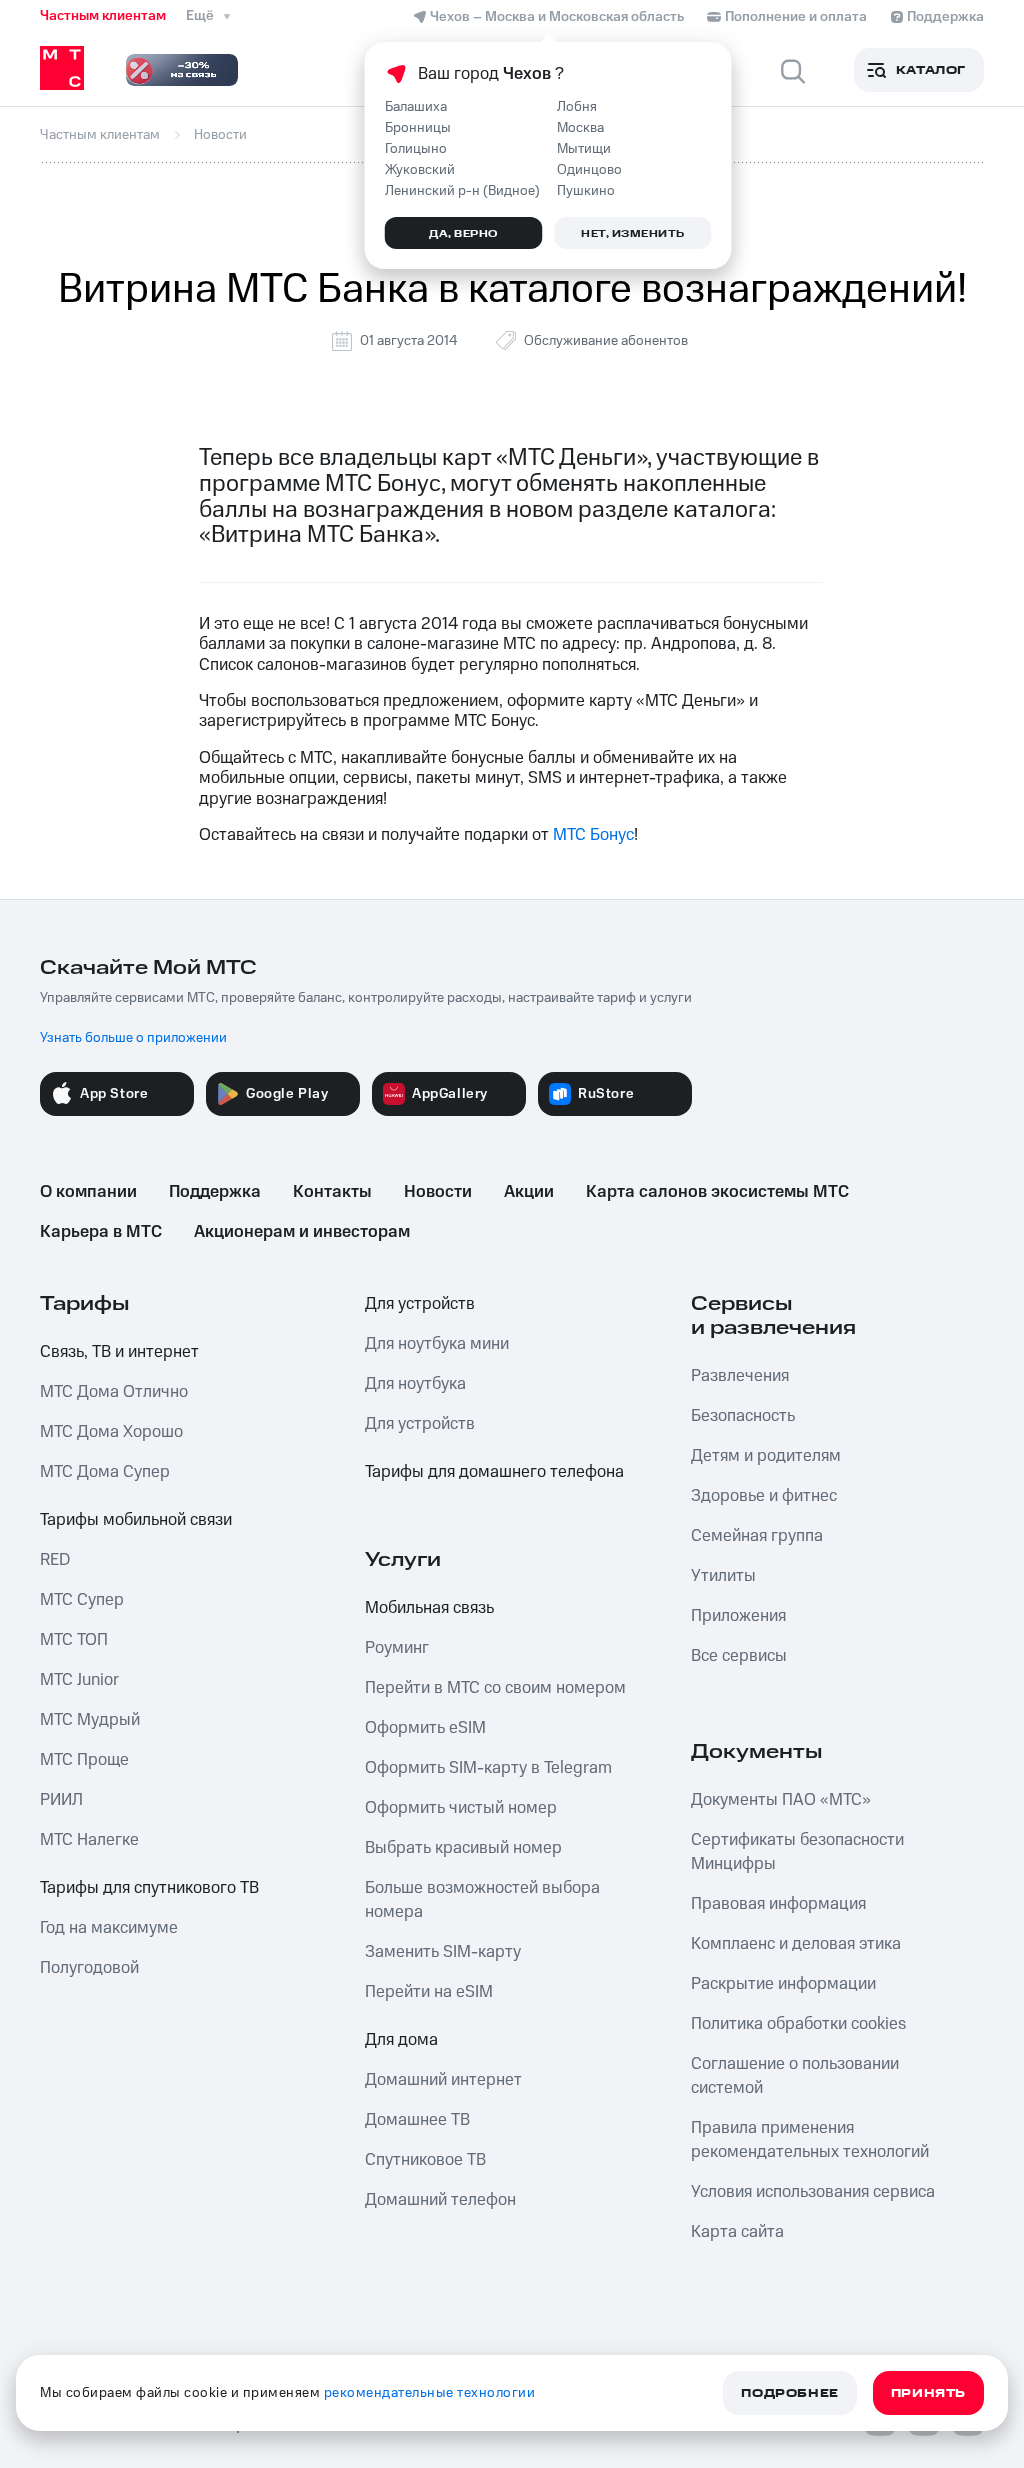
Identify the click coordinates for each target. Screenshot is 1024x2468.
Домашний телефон (440, 2200)
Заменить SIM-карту (443, 1952)
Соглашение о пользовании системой (795, 2076)
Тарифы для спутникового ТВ (149, 1888)
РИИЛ (61, 1800)
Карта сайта (737, 2232)
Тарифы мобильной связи (136, 1520)
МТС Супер (82, 1600)
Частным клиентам (103, 16)
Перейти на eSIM (429, 1992)
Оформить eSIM (425, 1728)
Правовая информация (778, 1904)
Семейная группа (757, 1536)
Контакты (332, 1192)
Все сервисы (739, 1656)
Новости (438, 1192)
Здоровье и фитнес (764, 1496)
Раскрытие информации (783, 1984)
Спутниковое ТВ (425, 2160)
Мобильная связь (429, 1608)
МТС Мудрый (90, 1720)
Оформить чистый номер (461, 1808)
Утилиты (723, 1576)
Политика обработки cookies (798, 2024)
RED (55, 1560)
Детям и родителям (766, 1456)
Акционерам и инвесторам (302, 1232)
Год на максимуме (109, 1928)
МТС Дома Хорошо (111, 1432)
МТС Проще (84, 1760)
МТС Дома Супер (105, 1472)
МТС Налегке (89, 1840)
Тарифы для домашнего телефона (494, 1472)
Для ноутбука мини (437, 1344)
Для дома (401, 2040)
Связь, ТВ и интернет (119, 1352)
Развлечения (740, 1376)
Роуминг (397, 1648)
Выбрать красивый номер (463, 1848)
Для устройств (420, 1304)
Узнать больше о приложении (133, 1038)
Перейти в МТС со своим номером (495, 1688)
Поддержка (215, 1192)
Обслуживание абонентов (606, 341)
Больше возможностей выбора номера (482, 1900)
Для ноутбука (415, 1384)
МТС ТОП (74, 1640)
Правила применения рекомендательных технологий (810, 2140)
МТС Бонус (593, 835)
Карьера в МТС (101, 1232)
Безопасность (743, 1416)
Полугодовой (89, 1968)
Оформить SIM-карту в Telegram (488, 1768)
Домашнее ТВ (417, 2120)
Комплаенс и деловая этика (796, 1944)
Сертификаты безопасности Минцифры (797, 1852)
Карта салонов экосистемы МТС (717, 1192)
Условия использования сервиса (813, 2192)
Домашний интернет (443, 2080)
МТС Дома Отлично (114, 1392)
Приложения (738, 1616)
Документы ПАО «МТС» (781, 1800)
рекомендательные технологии (430, 2393)
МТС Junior (79, 1680)
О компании (88, 1192)
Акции (529, 1192)
